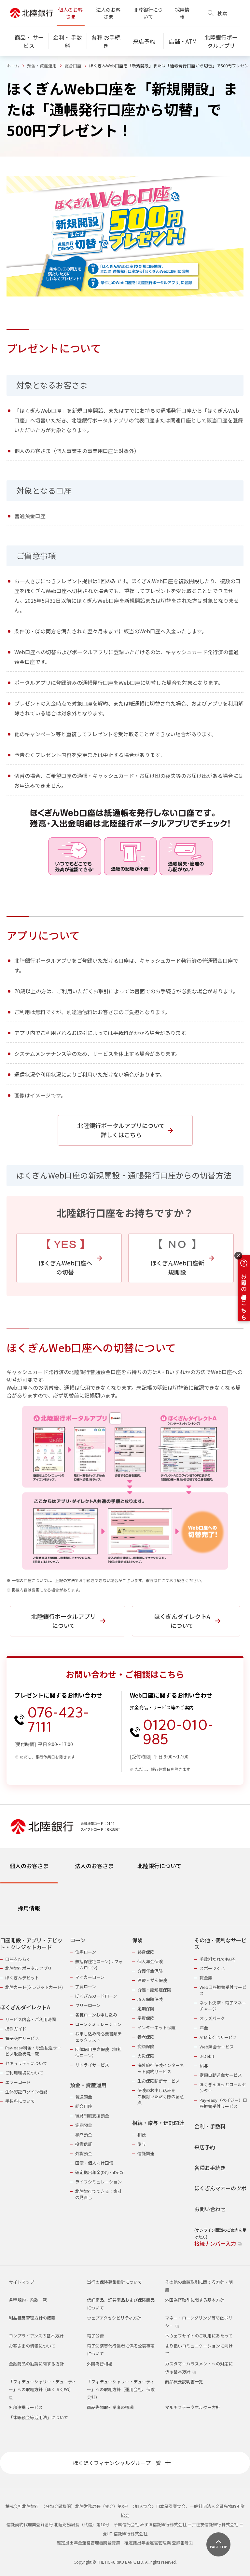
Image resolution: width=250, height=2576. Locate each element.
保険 (137, 1940)
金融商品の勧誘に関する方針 (36, 2364)
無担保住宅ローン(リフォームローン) (99, 1964)
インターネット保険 (156, 2027)
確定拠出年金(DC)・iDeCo (100, 2172)
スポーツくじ (212, 1968)
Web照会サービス (217, 2047)
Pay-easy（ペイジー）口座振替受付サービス (223, 2103)
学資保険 (146, 2018)
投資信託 (84, 2144)
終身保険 (146, 1952)
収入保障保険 (150, 1999)
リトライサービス (92, 2065)
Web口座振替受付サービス (223, 1990)
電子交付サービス (22, 2038)
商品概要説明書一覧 (184, 2382)
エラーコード (18, 2082)
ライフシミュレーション (98, 2182)
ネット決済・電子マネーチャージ (223, 2006)
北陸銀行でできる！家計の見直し (98, 2194)
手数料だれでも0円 (218, 1959)
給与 (204, 2066)
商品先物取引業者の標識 (110, 2407)
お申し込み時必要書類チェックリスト (98, 2037)
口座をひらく (18, 1959)
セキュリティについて (26, 2063)
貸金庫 (206, 1978)
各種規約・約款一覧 (28, 2300)
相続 (142, 2135)
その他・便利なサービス (220, 1944)
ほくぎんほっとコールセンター (223, 2087)
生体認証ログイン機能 (26, 2092)
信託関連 (146, 2153)
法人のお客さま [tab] (94, 1866)
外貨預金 (84, 2153)
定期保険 (146, 2009)
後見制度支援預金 (92, 2116)
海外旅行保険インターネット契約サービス (161, 2068)
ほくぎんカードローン (96, 1996)
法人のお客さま (108, 13)
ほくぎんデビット (22, 1978)
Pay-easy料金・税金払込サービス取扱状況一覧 (33, 2051)
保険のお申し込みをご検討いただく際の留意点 (161, 2096)
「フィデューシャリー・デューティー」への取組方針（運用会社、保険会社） (121, 2389)
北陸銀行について (148, 13)
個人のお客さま (70, 13)
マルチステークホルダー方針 (193, 2407)
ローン (78, 1940)
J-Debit (207, 2056)
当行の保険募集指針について (114, 2282)
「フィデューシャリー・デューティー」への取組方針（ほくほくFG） (42, 2385)
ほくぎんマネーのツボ (220, 2188)
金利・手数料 (210, 2126)
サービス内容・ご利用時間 (31, 2019)
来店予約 (205, 2147)
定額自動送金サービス (221, 2075)
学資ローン (86, 1986)
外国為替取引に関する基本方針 (195, 2300)
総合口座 (73, 66)
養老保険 (146, 2037)
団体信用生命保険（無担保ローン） (98, 2052)
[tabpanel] (125, 2088)
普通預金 (84, 2097)
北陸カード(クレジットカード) (34, 1987)
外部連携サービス (26, 2407)
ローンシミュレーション (98, 2024)
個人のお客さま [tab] (29, 1866)
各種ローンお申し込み (96, 2015)
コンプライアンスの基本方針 (36, 2336)
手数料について (20, 2101)
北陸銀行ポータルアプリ (28, 1968)
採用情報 (182, 13)
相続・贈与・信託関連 (158, 2123)
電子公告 (95, 2336)
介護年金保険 (150, 1971)
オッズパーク (212, 2018)
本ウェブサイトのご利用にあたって (199, 2336)
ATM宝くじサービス (218, 2037)
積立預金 (84, 2135)
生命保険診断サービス (159, 2081)
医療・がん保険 (152, 1980)
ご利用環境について (24, 2073)
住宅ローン (86, 1952)
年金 (204, 2028)
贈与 (142, 2144)
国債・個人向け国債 (94, 2163)
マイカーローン (90, 1977)
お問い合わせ (210, 2209)
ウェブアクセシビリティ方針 (114, 2318)
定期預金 (84, 2125)
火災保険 (146, 2056)
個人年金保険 (150, 1961)
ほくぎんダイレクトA (25, 2007)
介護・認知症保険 (154, 1990)
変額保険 (146, 2046)
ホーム (13, 66)
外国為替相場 (100, 2364)
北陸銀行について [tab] (159, 1866)
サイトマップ (21, 2282)
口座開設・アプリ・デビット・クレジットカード (31, 1944)
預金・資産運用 (42, 66)
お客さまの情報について (32, 2346)
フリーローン (88, 2005)
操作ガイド (16, 2029)
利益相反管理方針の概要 (32, 2318)
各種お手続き (210, 2168)
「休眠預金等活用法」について (38, 2417)
